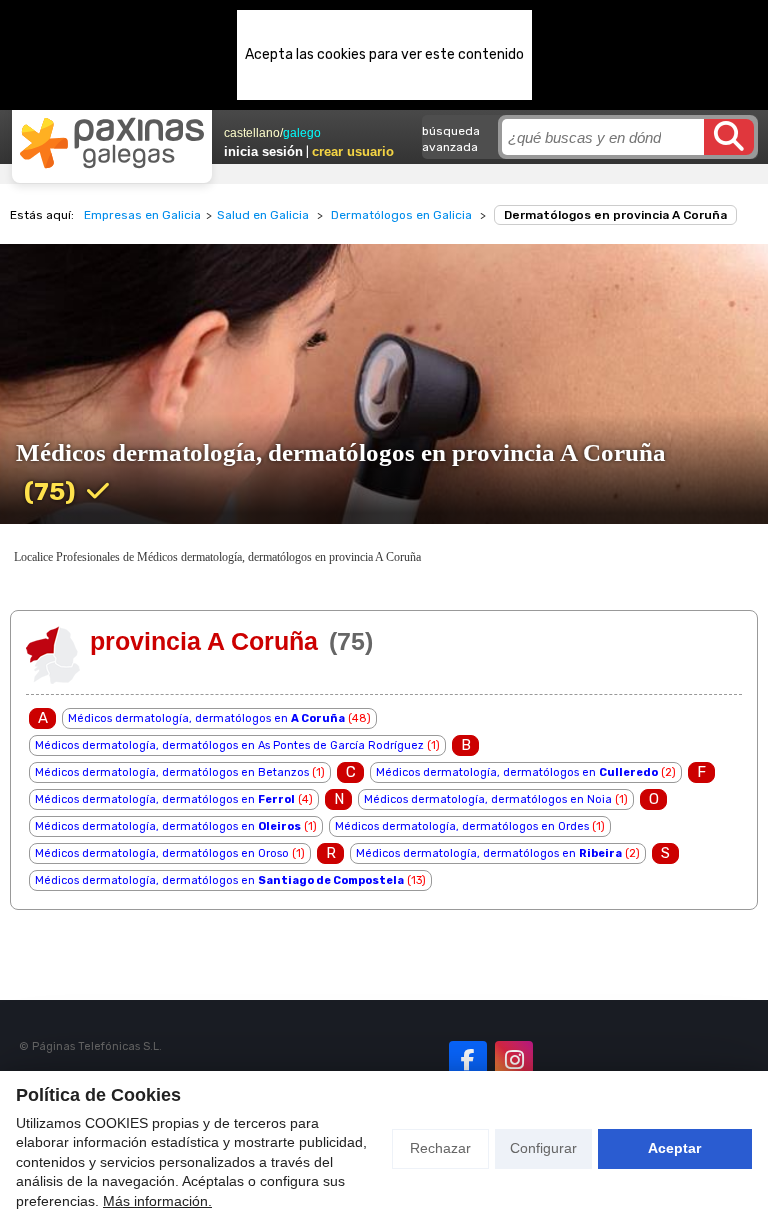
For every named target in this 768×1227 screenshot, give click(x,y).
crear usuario (353, 151)
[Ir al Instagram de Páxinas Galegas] (514, 1060)
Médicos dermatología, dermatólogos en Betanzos (172, 772)
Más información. (157, 1201)
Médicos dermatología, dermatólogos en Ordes (462, 826)
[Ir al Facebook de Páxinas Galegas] (468, 1060)
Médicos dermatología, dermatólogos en (206, 718)
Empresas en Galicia (142, 215)
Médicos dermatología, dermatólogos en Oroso (162, 853)
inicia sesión (263, 151)
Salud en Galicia (263, 215)
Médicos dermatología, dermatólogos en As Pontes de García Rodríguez (229, 745)
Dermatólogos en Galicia (401, 215)
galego (302, 133)
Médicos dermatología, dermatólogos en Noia (488, 799)
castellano (252, 133)
